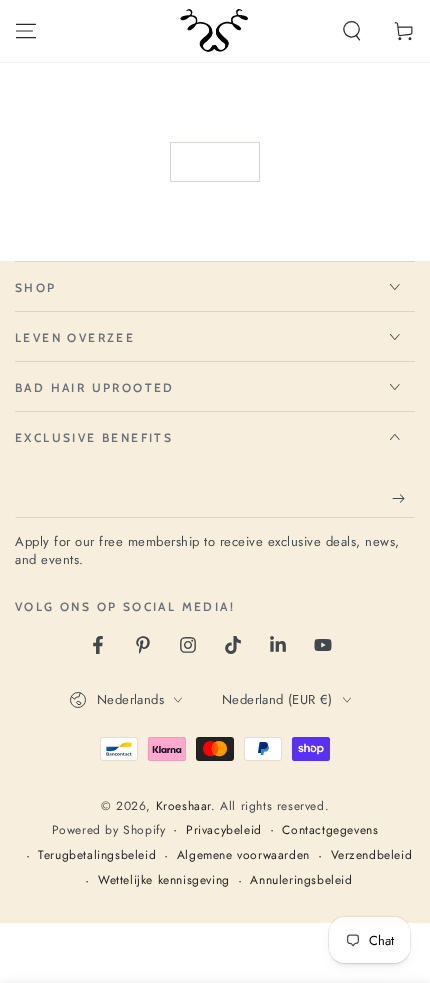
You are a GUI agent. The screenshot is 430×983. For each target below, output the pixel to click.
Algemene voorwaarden (243, 855)
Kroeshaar (183, 806)
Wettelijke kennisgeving (164, 880)
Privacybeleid (224, 830)
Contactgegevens (330, 830)
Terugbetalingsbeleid (97, 855)
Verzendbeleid (372, 855)
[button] (352, 31)
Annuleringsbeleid (301, 880)
